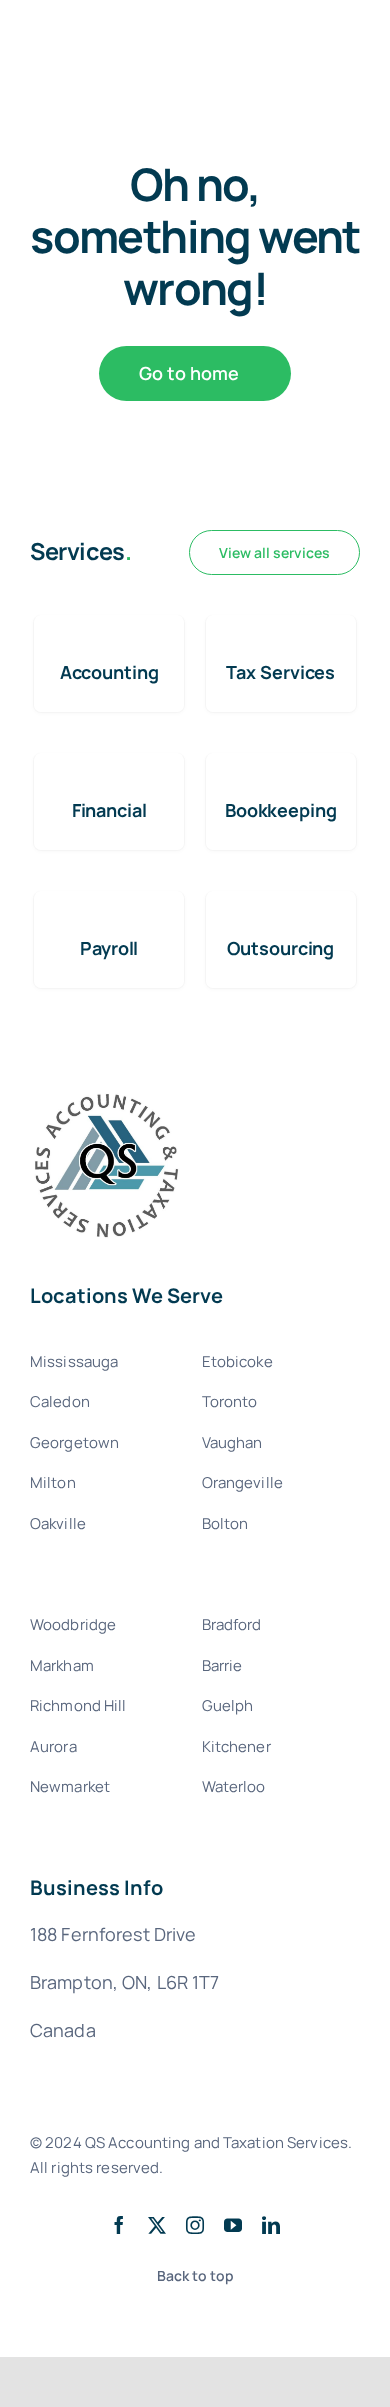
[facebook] (119, 2225)
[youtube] (233, 2225)
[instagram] (195, 2225)
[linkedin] (271, 2225)
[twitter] (157, 2225)
